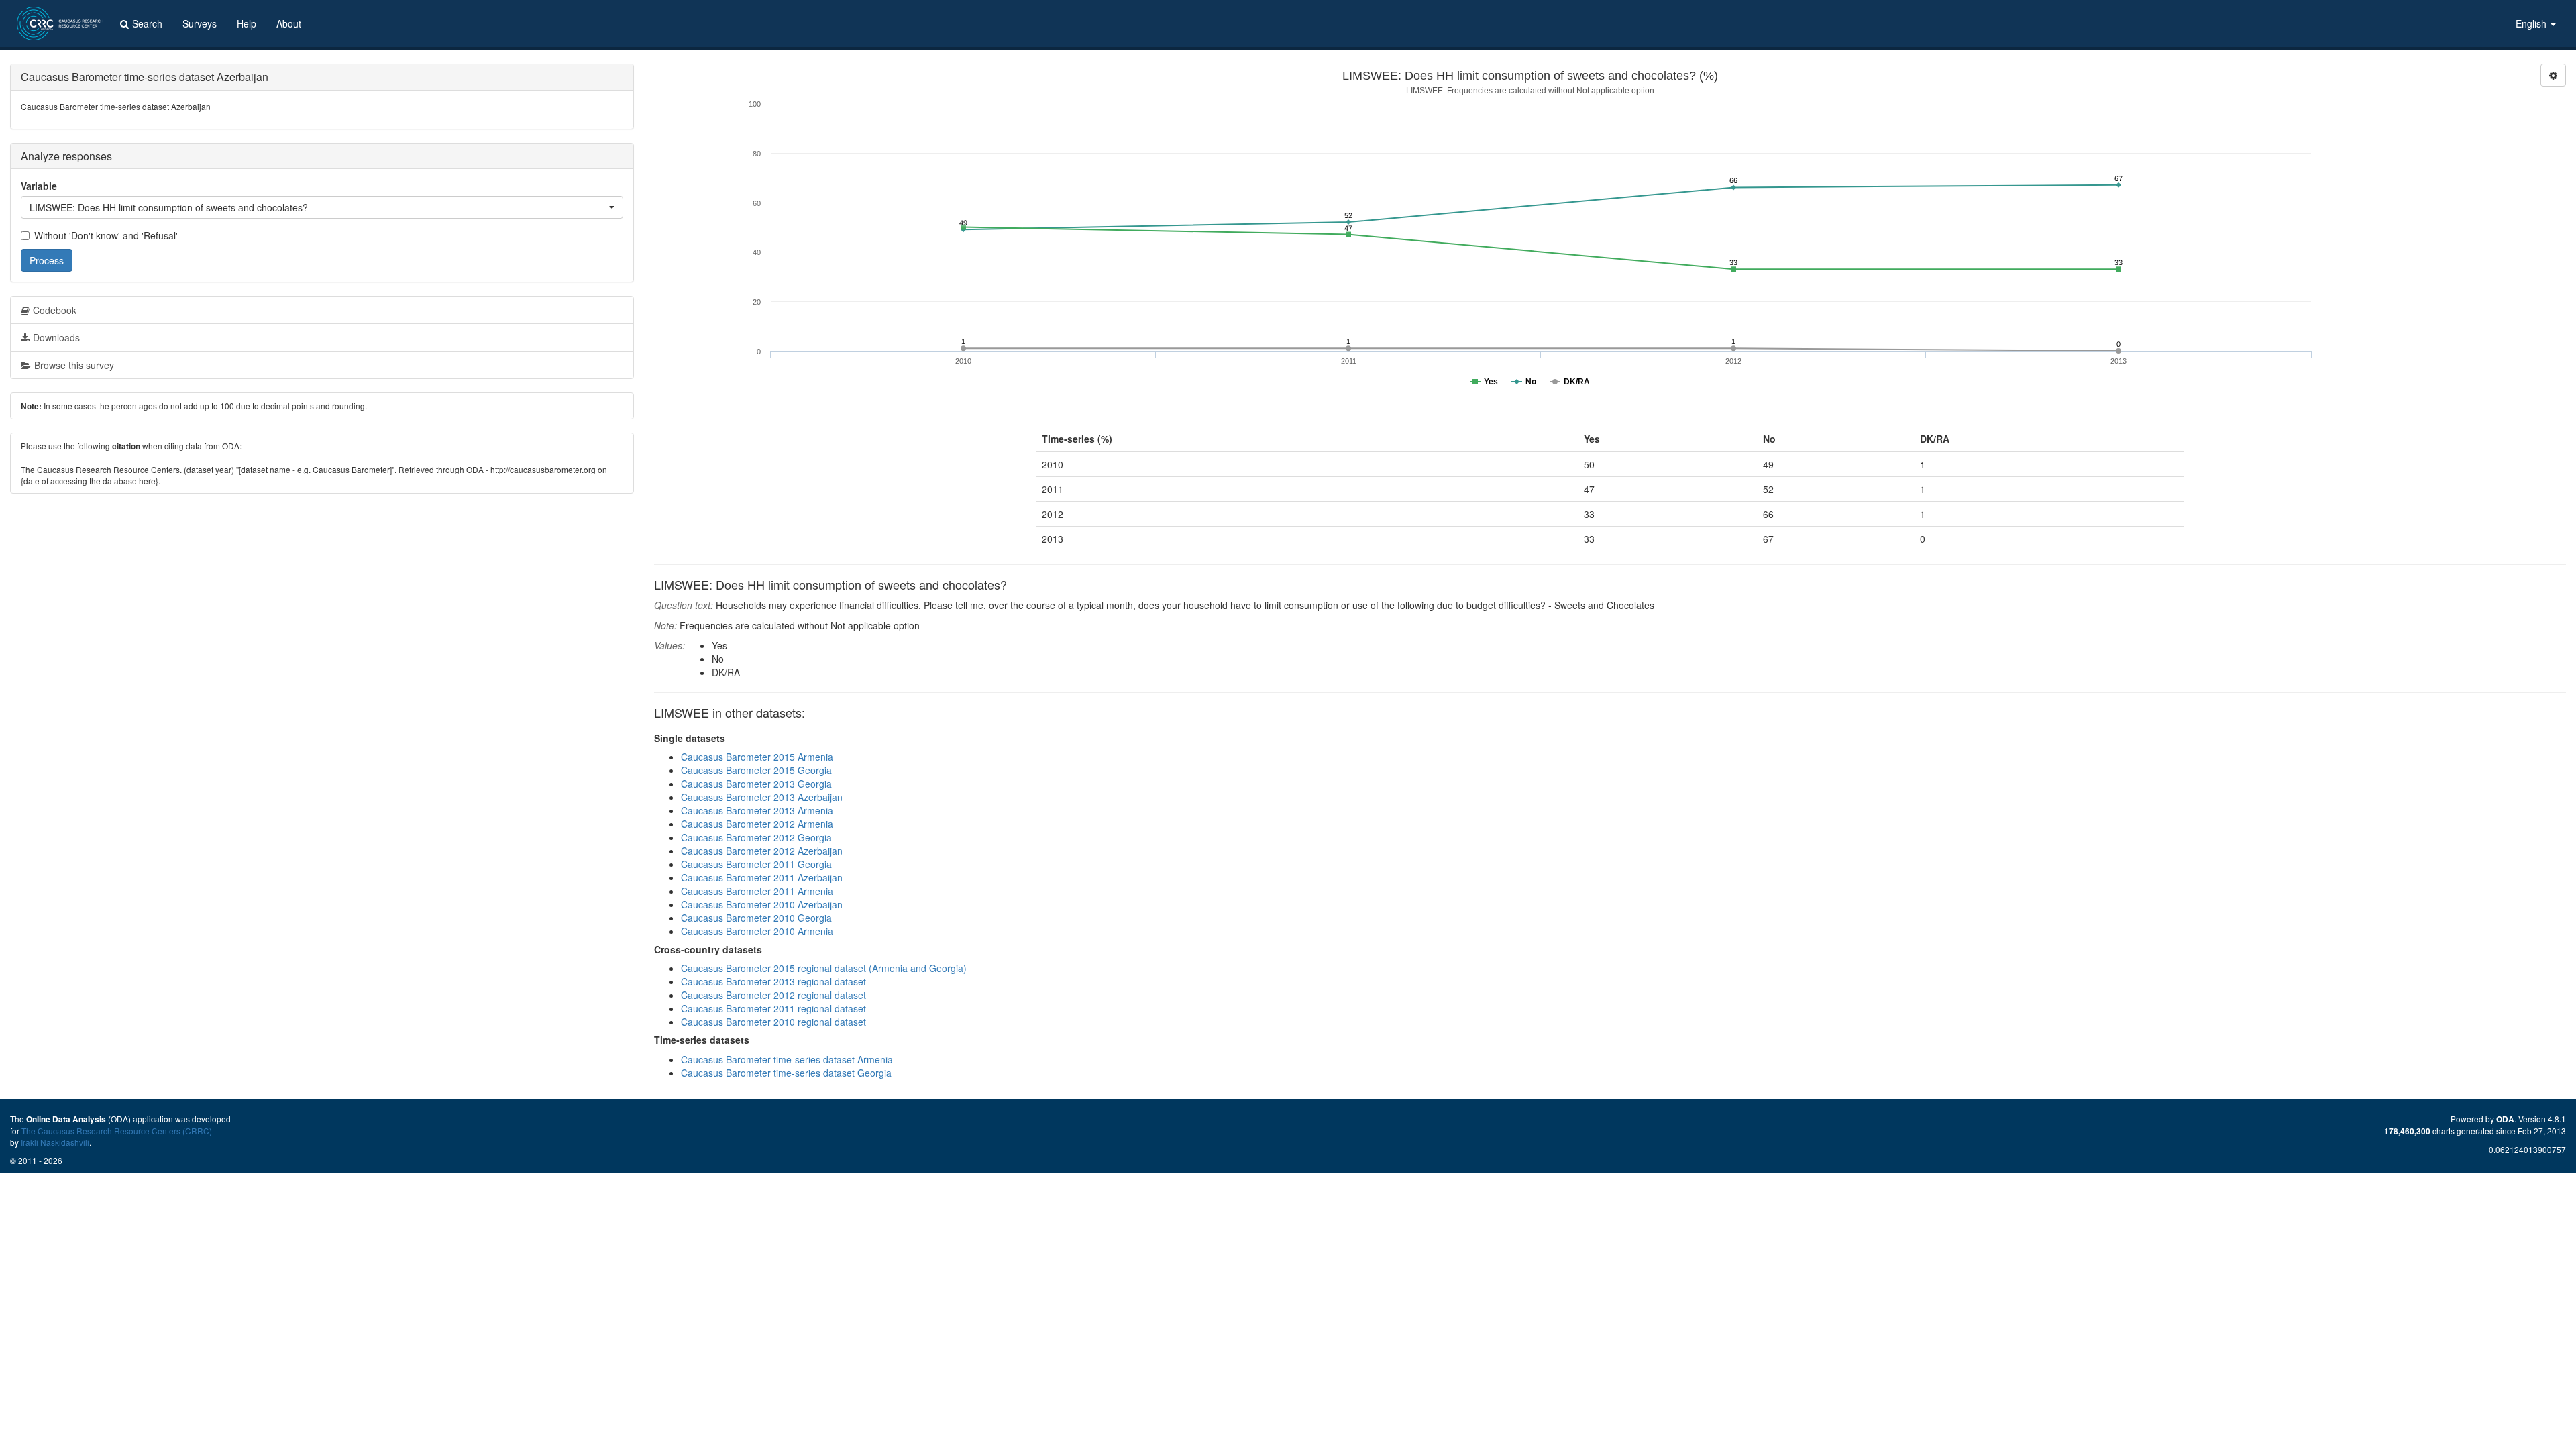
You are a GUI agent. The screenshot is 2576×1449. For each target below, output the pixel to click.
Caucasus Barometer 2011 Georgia (756, 864)
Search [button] (147, 23)
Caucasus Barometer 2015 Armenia (757, 757)
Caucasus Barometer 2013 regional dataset (773, 981)
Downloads (56, 337)
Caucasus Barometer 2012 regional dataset (773, 995)
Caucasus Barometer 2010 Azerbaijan (762, 904)
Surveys (200, 23)
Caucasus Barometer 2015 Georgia (756, 770)
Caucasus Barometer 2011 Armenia (757, 891)
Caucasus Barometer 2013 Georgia (756, 784)
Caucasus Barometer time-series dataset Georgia (786, 1073)
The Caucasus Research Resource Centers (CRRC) (117, 1131)
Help (247, 23)
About (289, 23)
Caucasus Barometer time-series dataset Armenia (787, 1059)
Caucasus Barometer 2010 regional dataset (773, 1022)
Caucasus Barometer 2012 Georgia (756, 837)
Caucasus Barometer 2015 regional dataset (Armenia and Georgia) (824, 968)
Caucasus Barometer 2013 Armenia (757, 810)
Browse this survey (74, 365)
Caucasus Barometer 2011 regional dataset (773, 1008)
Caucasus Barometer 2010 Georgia (756, 918)
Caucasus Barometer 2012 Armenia (757, 824)
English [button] (2532, 23)
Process (47, 260)
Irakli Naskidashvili (55, 1142)
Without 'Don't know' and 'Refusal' (106, 235)
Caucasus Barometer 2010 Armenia (757, 931)
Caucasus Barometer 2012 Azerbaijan (762, 851)
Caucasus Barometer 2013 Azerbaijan (762, 797)
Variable (39, 186)
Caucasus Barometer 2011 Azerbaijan (762, 877)
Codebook (55, 310)
